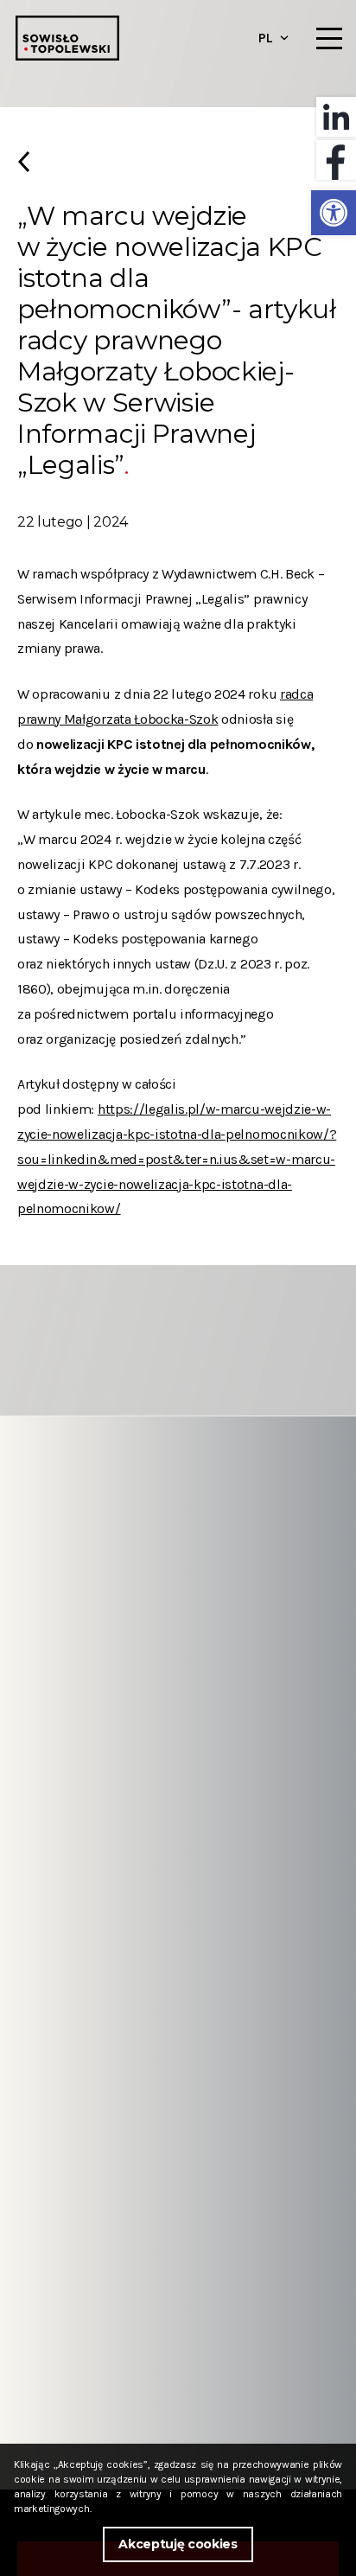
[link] (334, 213)
